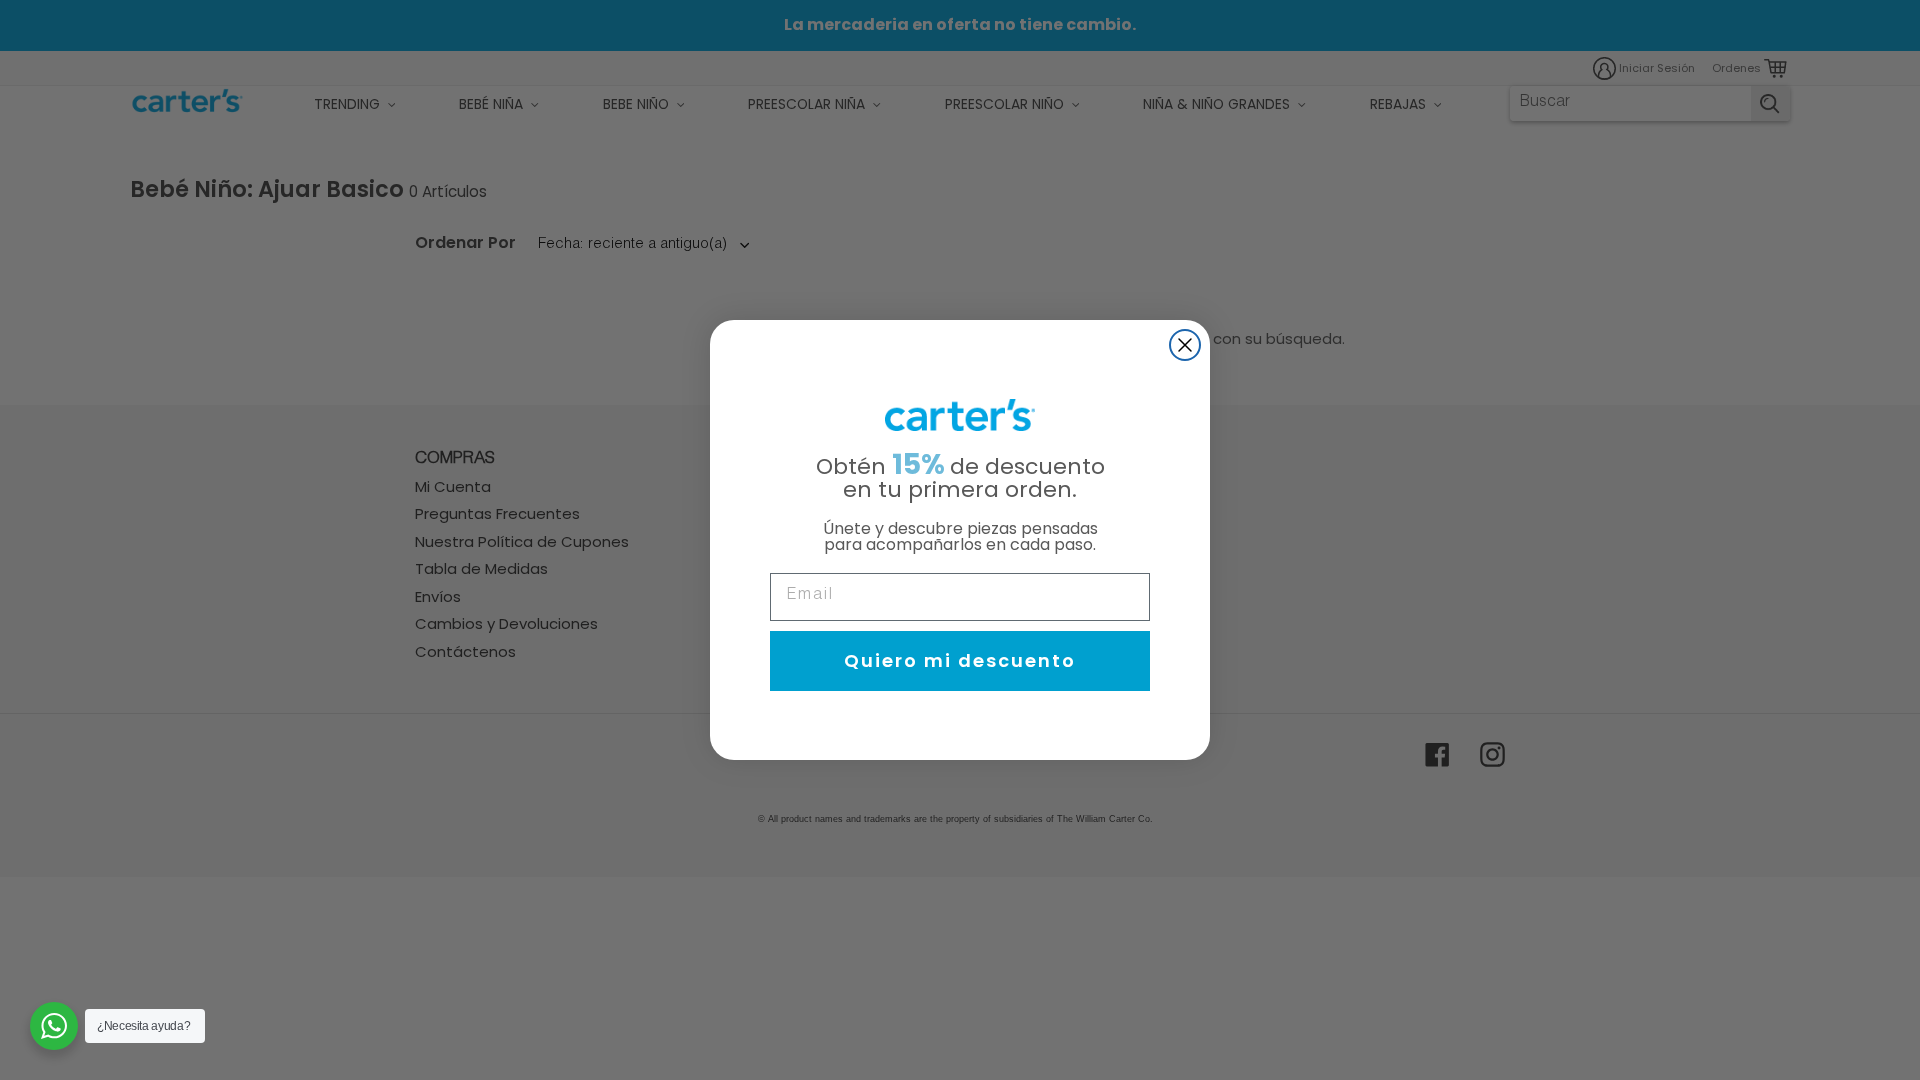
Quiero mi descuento (960, 660)
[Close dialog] (1185, 345)
